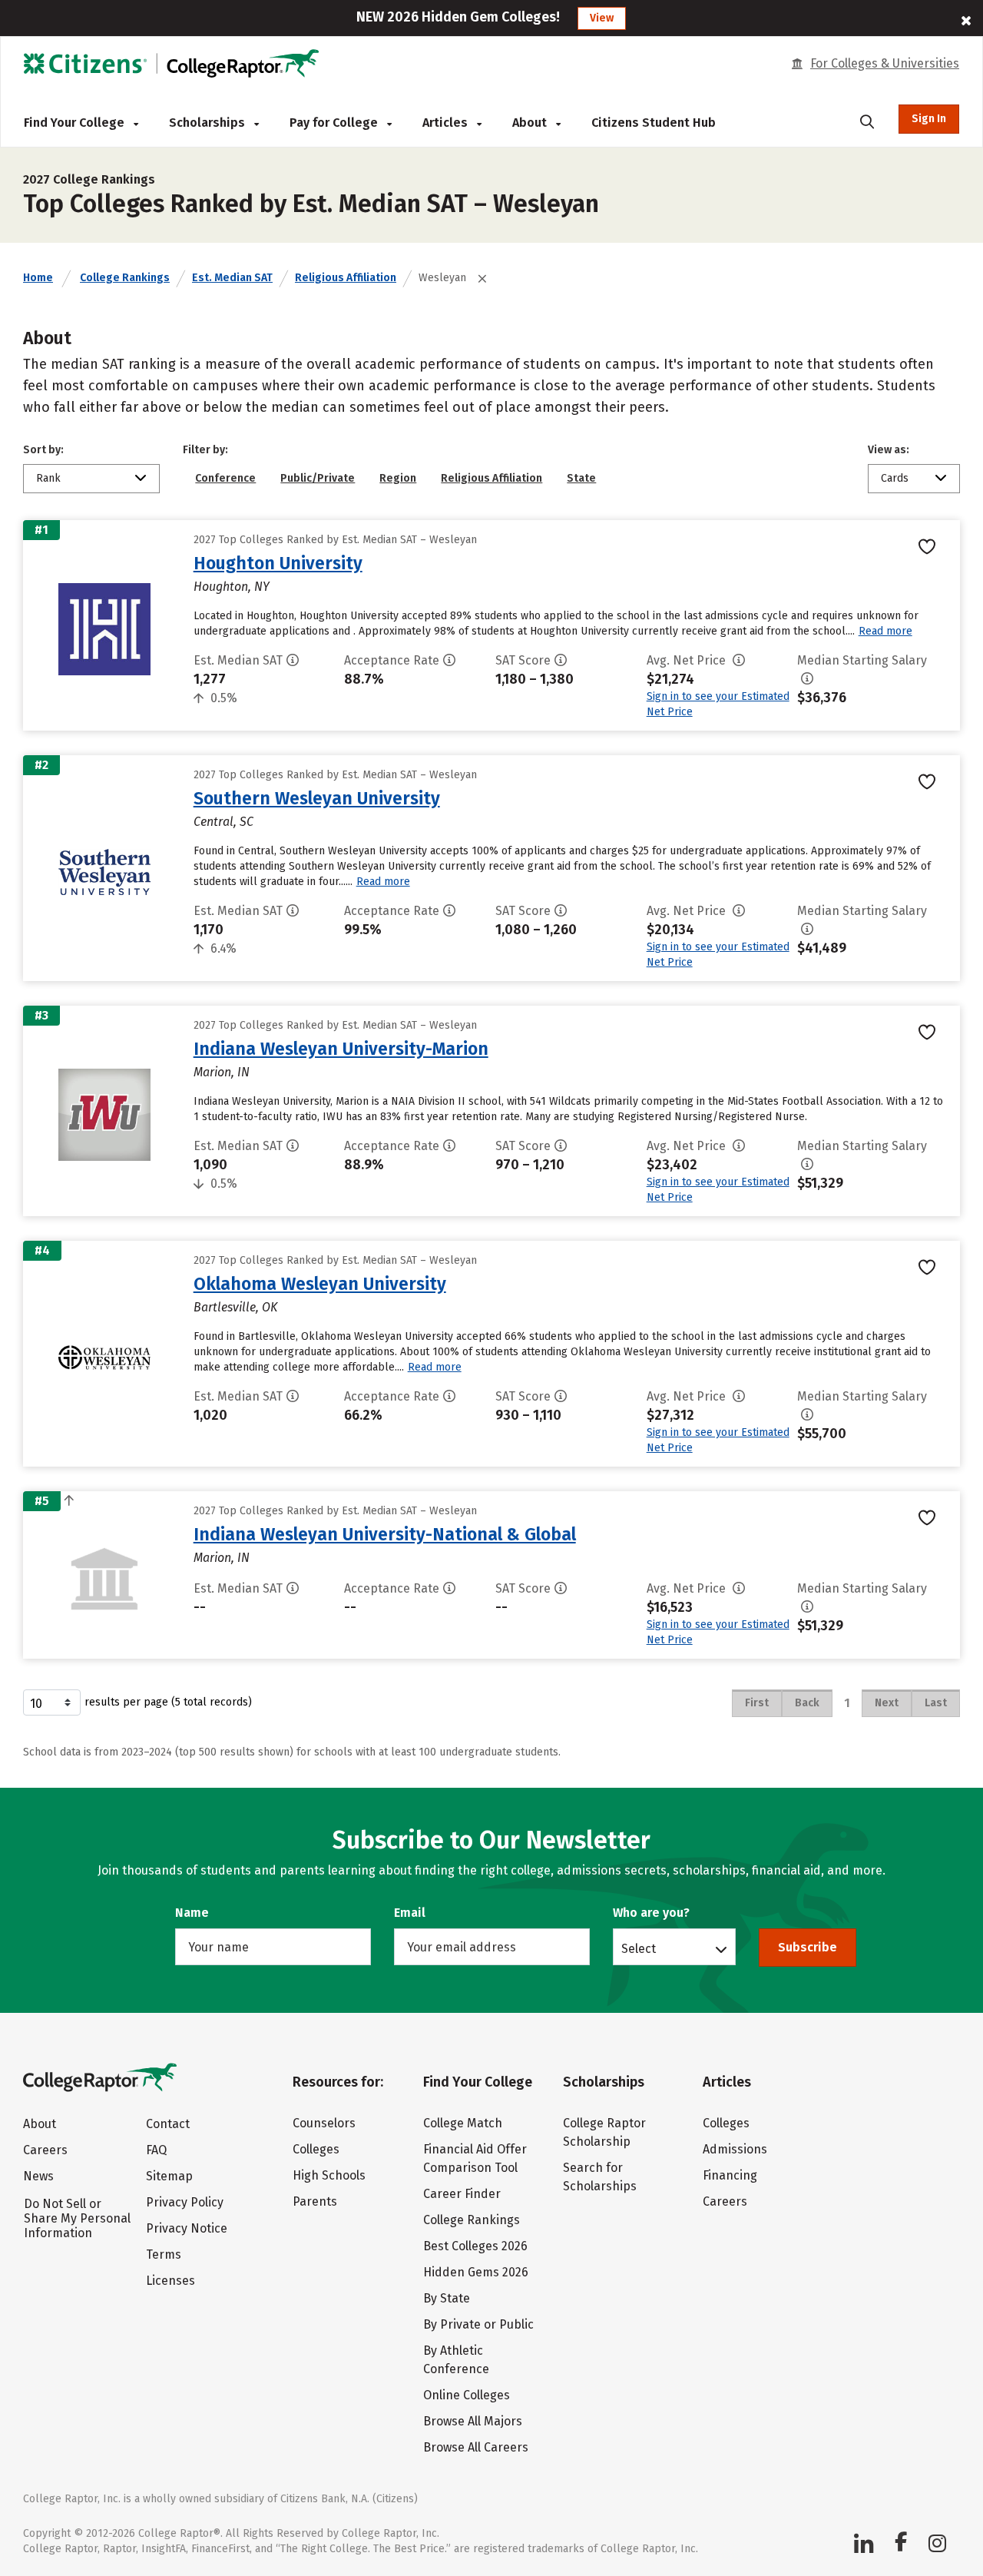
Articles (447, 123)
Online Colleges (467, 2395)
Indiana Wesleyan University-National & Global (385, 1534)
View (602, 18)
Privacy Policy (185, 2202)
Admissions (735, 2149)
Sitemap (169, 2176)
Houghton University (278, 563)
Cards (895, 478)
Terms (164, 2254)
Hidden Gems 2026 (476, 2272)
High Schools (329, 2175)
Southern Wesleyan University (317, 798)
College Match (463, 2123)
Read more (885, 631)
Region (398, 478)
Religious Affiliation (346, 278)
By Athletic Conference (456, 2360)
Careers (45, 2150)
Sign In (929, 119)
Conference (225, 478)
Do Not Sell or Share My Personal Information (77, 2218)
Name (192, 1913)
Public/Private (318, 478)
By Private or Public (478, 2324)
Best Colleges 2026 (475, 2246)
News (38, 2176)
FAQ (156, 2150)
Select (639, 1948)
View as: (889, 450)
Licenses (170, 2281)
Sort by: (43, 450)
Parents (315, 2201)
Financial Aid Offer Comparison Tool (475, 2158)
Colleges (316, 2149)
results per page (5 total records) (168, 1702)
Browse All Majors (473, 2421)
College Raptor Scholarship (604, 2132)
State (581, 478)
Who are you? (651, 1913)
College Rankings (125, 278)
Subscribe (808, 1947)
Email (410, 1913)
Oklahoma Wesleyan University (320, 1284)
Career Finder (462, 2194)
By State (447, 2298)
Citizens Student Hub (654, 123)
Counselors (324, 2123)
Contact (168, 2124)
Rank (48, 478)
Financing (730, 2175)
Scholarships (209, 123)
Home (38, 278)
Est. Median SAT (232, 278)
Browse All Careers (476, 2447)
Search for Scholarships (600, 2177)
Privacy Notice (187, 2228)
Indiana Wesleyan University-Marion (341, 1049)
